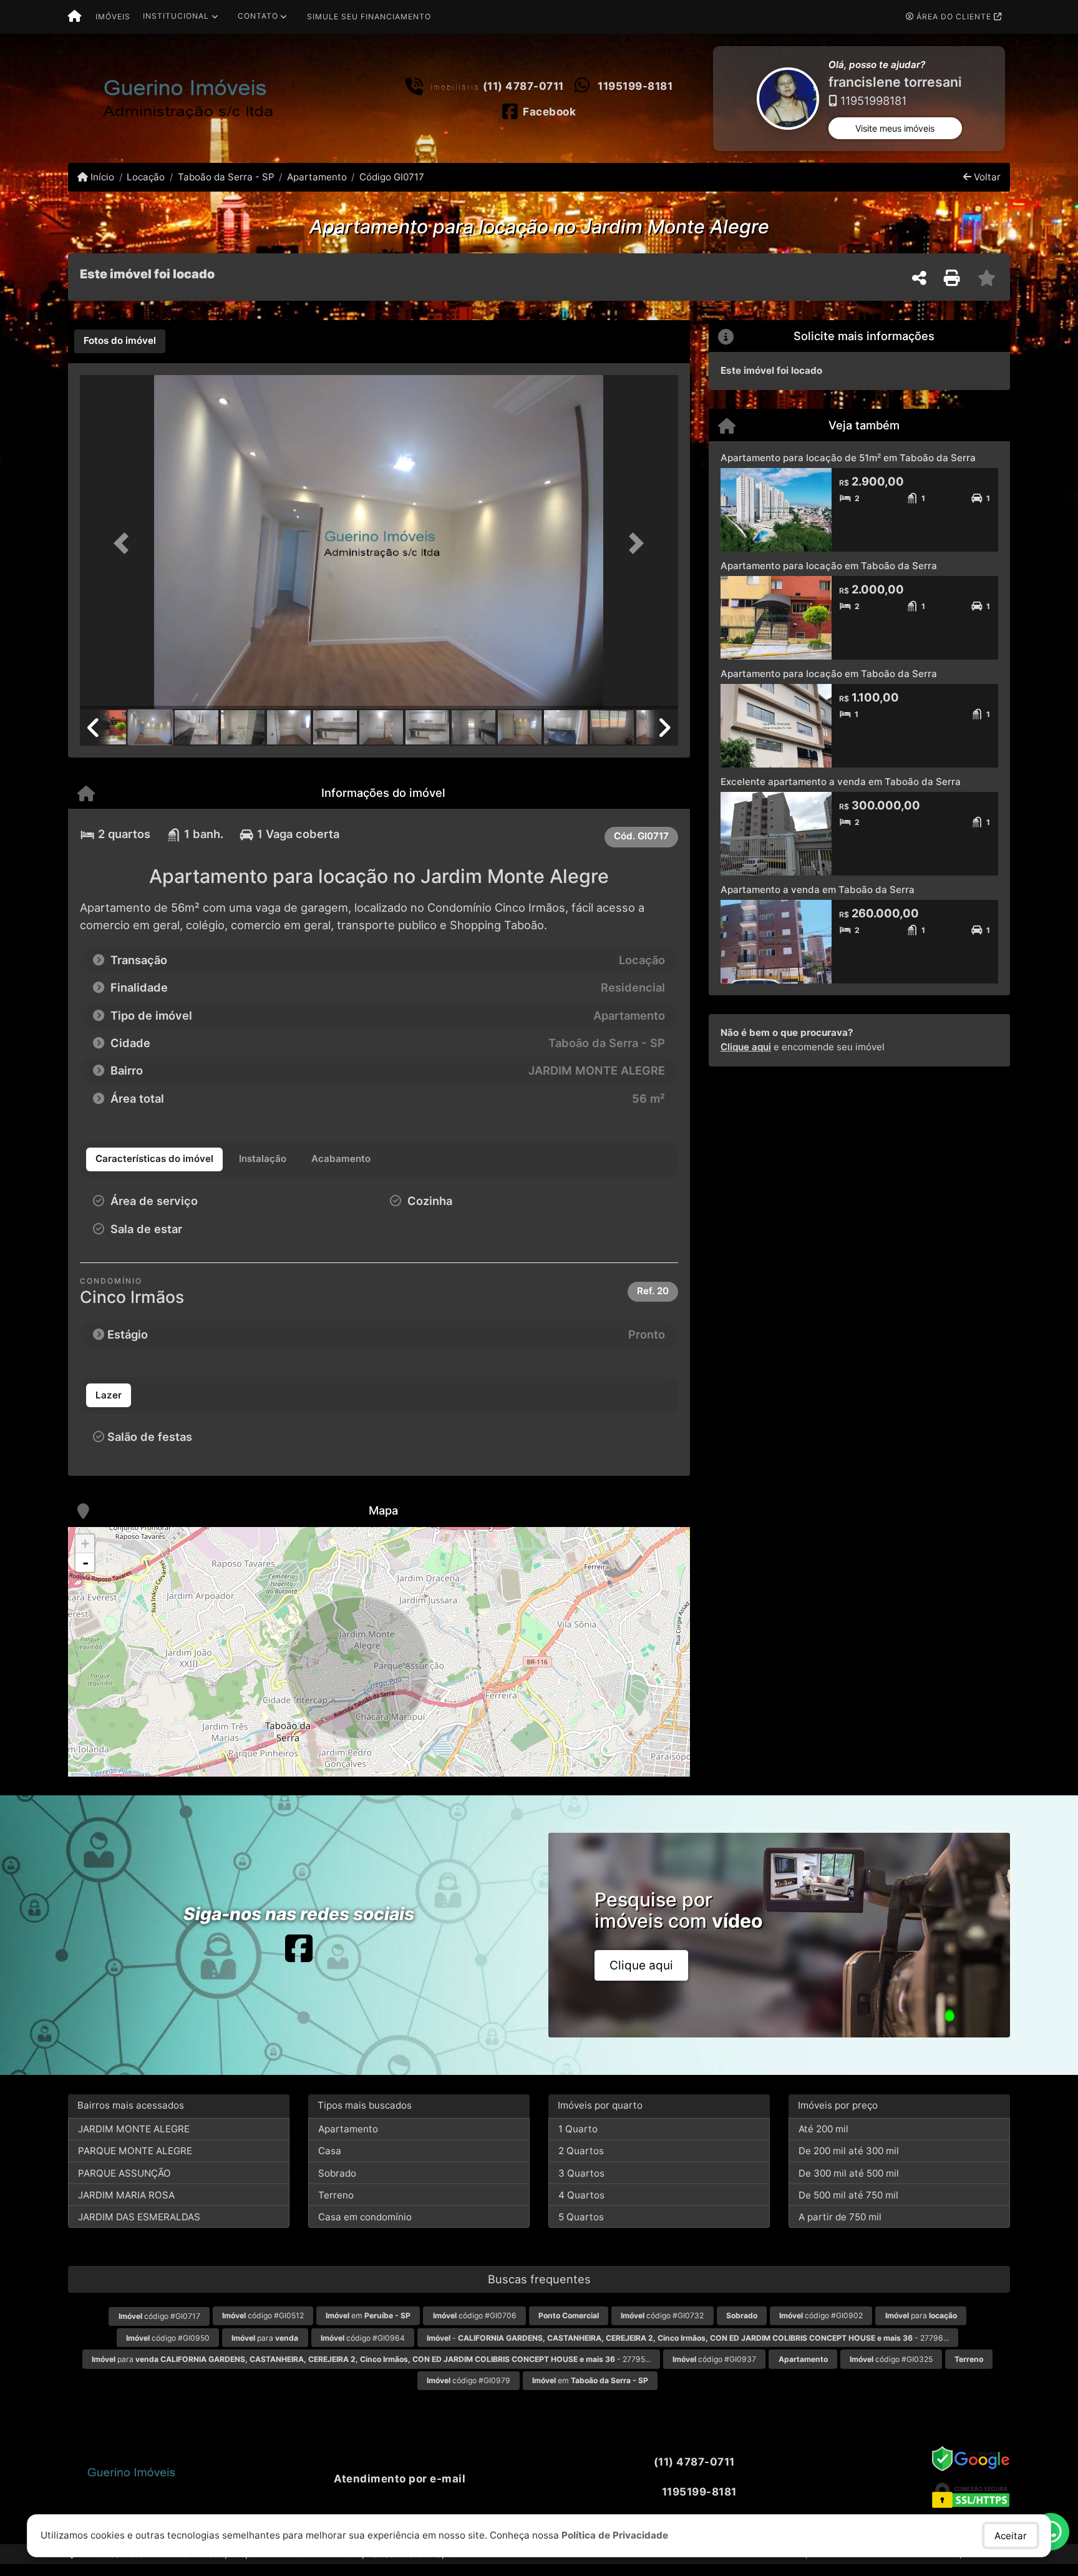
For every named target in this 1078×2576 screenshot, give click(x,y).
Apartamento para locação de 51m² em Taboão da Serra (848, 469)
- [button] (85, 1574)
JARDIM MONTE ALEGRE (134, 2140)
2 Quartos (581, 2163)
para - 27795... (371, 2370)
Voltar (986, 188)
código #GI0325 (891, 2370)
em (368, 2327)
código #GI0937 (714, 2370)
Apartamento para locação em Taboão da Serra (829, 577)
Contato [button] (258, 16)
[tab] (120, 353)
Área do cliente (954, 17)
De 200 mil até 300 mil (849, 2163)
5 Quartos (581, 2228)
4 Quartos (581, 2206)
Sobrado (337, 2184)
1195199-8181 (635, 92)
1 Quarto (578, 2140)
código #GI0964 (363, 2349)
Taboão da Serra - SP (226, 188)
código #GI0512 (263, 2327)
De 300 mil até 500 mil (849, 2184)
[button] (715, 104)
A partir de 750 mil (840, 2228)
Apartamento (317, 188)
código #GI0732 (662, 2327)
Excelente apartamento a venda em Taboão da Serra (841, 793)
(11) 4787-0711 (523, 92)
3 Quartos (581, 2184)
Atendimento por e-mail (398, 2490)
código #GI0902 (821, 2327)
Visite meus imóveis (895, 139)
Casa (330, 2163)
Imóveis (113, 17)
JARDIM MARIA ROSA (126, 2206)
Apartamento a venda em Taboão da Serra (818, 901)
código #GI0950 (168, 2349)
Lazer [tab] (109, 1406)
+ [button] (85, 1555)
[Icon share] (299, 1960)
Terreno (336, 2206)
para (921, 2327)
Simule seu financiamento (369, 17)
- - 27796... (688, 2349)
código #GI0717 (159, 2327)
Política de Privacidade (615, 2535)
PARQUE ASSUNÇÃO (124, 2184)
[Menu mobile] (75, 17)
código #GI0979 (469, 2392)
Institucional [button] (176, 16)
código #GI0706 (475, 2327)
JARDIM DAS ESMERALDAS (139, 2228)
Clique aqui (746, 1058)
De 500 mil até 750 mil (848, 2206)
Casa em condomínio (365, 2228)
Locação (146, 188)
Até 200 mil (823, 2140)
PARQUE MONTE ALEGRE (135, 2163)
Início (101, 188)
